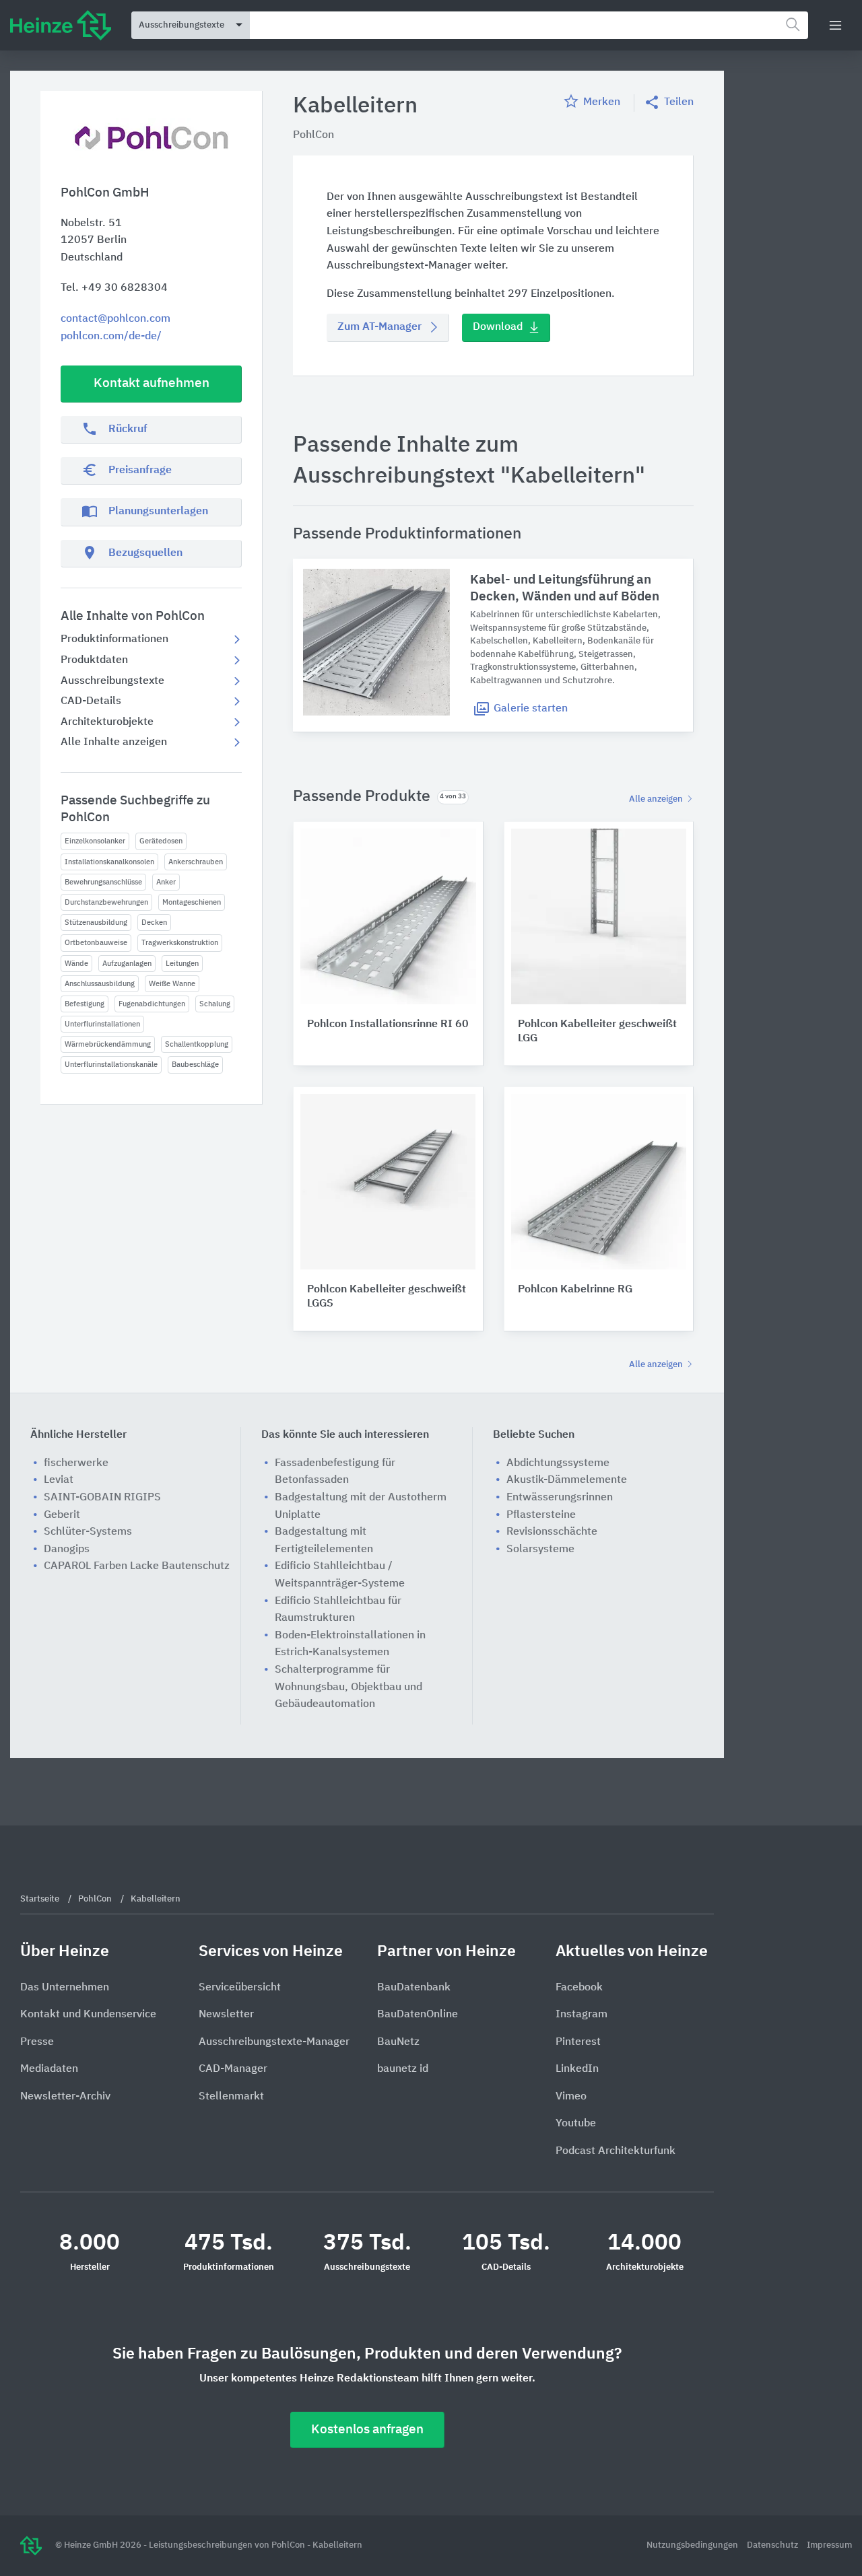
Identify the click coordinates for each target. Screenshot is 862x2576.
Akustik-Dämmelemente (567, 1480)
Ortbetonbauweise (96, 943)
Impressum (829, 2545)
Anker (166, 882)
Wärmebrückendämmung (108, 1044)
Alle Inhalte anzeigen (114, 742)
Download (498, 327)
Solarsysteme (540, 1550)
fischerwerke (76, 1463)
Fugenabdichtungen (152, 1004)
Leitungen (182, 964)
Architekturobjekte (107, 722)
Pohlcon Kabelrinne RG (575, 1290)
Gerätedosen (161, 841)
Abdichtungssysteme (558, 1463)
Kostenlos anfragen (367, 2430)
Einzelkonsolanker (95, 841)
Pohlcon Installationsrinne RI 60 (388, 1024)
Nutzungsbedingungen (693, 2545)
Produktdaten (94, 660)
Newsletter (226, 2015)
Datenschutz (773, 2545)
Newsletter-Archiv (65, 2097)
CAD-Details (91, 701)
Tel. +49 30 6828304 (114, 288)
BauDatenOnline (418, 2015)
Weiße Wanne (172, 984)
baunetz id (403, 2069)
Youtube (576, 2124)
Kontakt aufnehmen (152, 383)
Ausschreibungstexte (112, 681)
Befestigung (85, 1004)
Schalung (215, 1004)
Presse (37, 2042)
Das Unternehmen (65, 1988)
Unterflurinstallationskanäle (111, 1065)
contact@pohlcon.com (115, 319)
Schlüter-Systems (88, 1532)
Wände (76, 964)
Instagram (582, 2015)
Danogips (67, 1550)
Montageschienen (192, 902)
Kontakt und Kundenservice (88, 2015)
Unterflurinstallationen (102, 1024)
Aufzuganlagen (127, 964)
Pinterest (578, 2042)
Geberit (62, 1515)
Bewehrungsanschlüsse (103, 882)
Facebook (579, 1988)
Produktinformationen (114, 639)
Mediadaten (49, 2069)
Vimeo (571, 2097)
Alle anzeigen (657, 799)
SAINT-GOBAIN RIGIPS (102, 1498)
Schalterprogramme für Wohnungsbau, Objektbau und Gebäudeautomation (349, 1687)
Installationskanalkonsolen (109, 862)
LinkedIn (577, 2069)
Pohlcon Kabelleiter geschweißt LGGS (387, 1297)
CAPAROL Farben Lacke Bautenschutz (137, 1566)
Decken (154, 923)
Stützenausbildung (96, 923)
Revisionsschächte (552, 1532)
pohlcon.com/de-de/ (111, 337)
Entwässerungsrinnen (560, 1498)
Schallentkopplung (197, 1044)
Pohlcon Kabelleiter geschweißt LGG (597, 1032)
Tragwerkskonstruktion (180, 943)
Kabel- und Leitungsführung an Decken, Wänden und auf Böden (565, 588)
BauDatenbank (414, 1988)
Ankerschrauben (196, 862)
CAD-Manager (233, 2069)
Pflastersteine (541, 1515)
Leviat (59, 1480)
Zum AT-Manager (379, 327)
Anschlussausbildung (100, 984)
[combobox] (529, 25)
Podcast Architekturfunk (616, 2151)
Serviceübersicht (240, 1988)
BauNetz (398, 2042)
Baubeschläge (195, 1065)
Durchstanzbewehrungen (106, 902)
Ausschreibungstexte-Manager (274, 2042)
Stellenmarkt (231, 2097)
